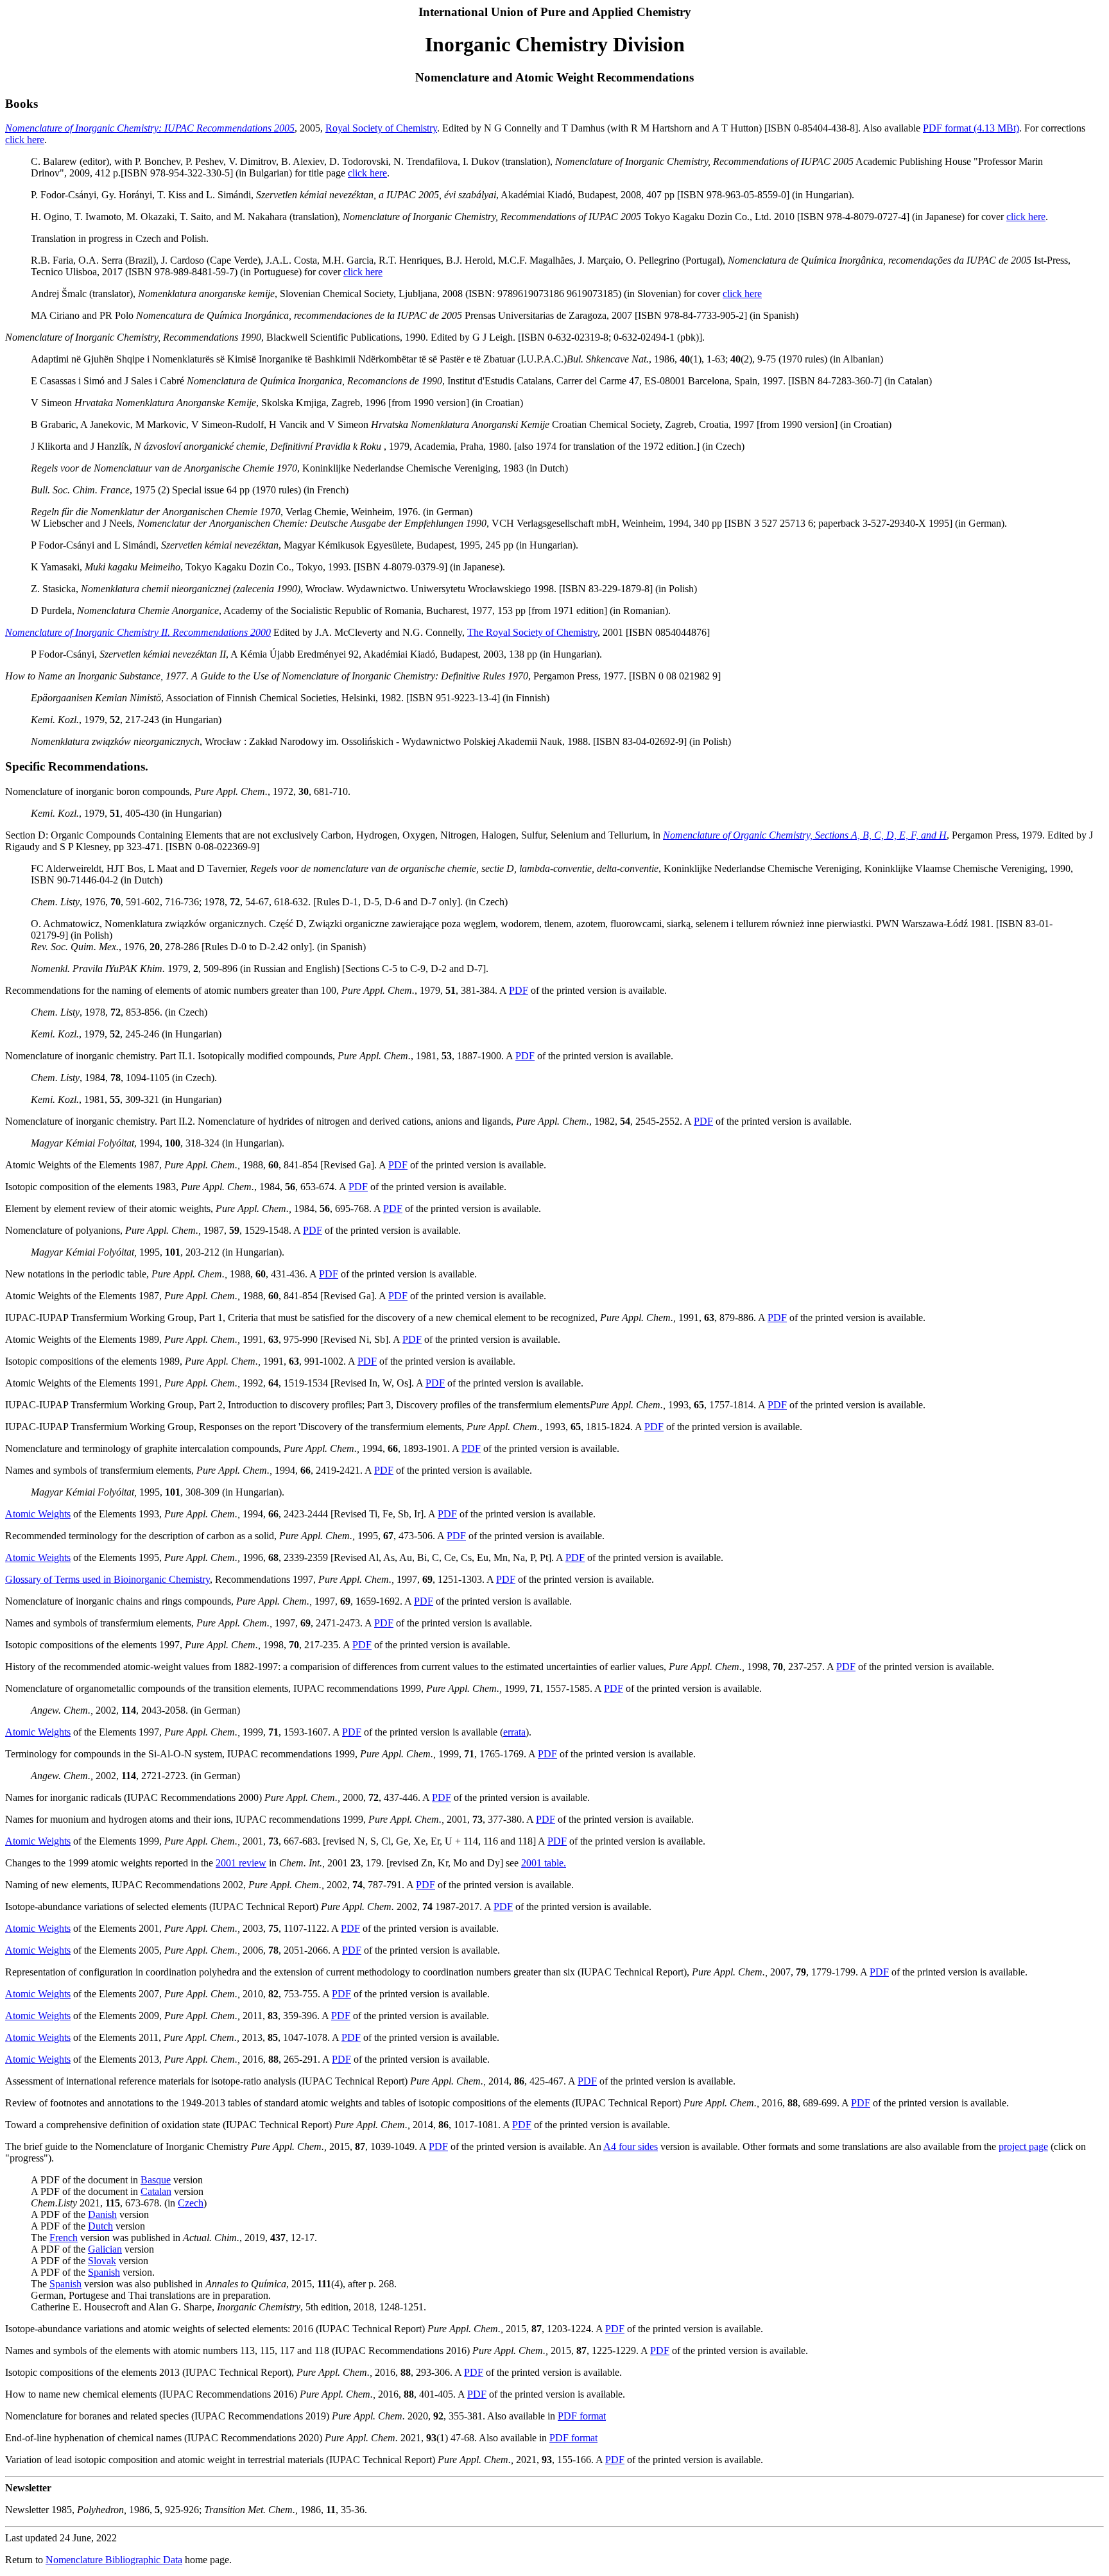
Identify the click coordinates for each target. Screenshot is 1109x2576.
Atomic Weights (38, 1514)
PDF (519, 990)
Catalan (156, 2191)
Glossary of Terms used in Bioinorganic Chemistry (107, 1579)
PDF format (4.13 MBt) (971, 128)
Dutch (100, 2226)
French (64, 2238)
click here (25, 140)
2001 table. (544, 1863)
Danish (102, 2214)
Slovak (102, 2261)
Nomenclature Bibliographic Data (114, 2560)
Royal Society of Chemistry (381, 128)
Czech (191, 2203)
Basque (156, 2180)
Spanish (104, 2272)
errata (514, 1732)
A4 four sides (631, 2146)
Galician (105, 2249)
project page (1023, 2146)
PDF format (582, 2416)
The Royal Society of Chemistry (532, 632)
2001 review (241, 1863)
